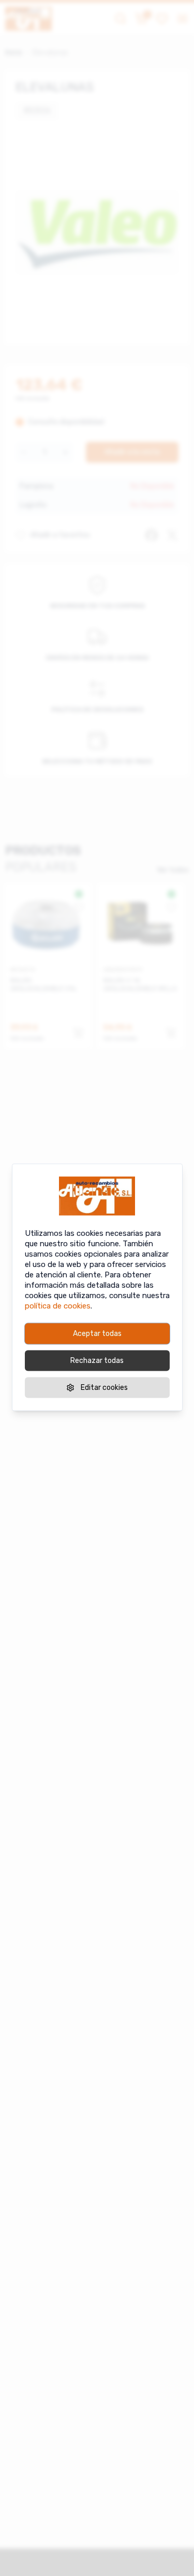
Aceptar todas (97, 1333)
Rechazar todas (97, 1360)
